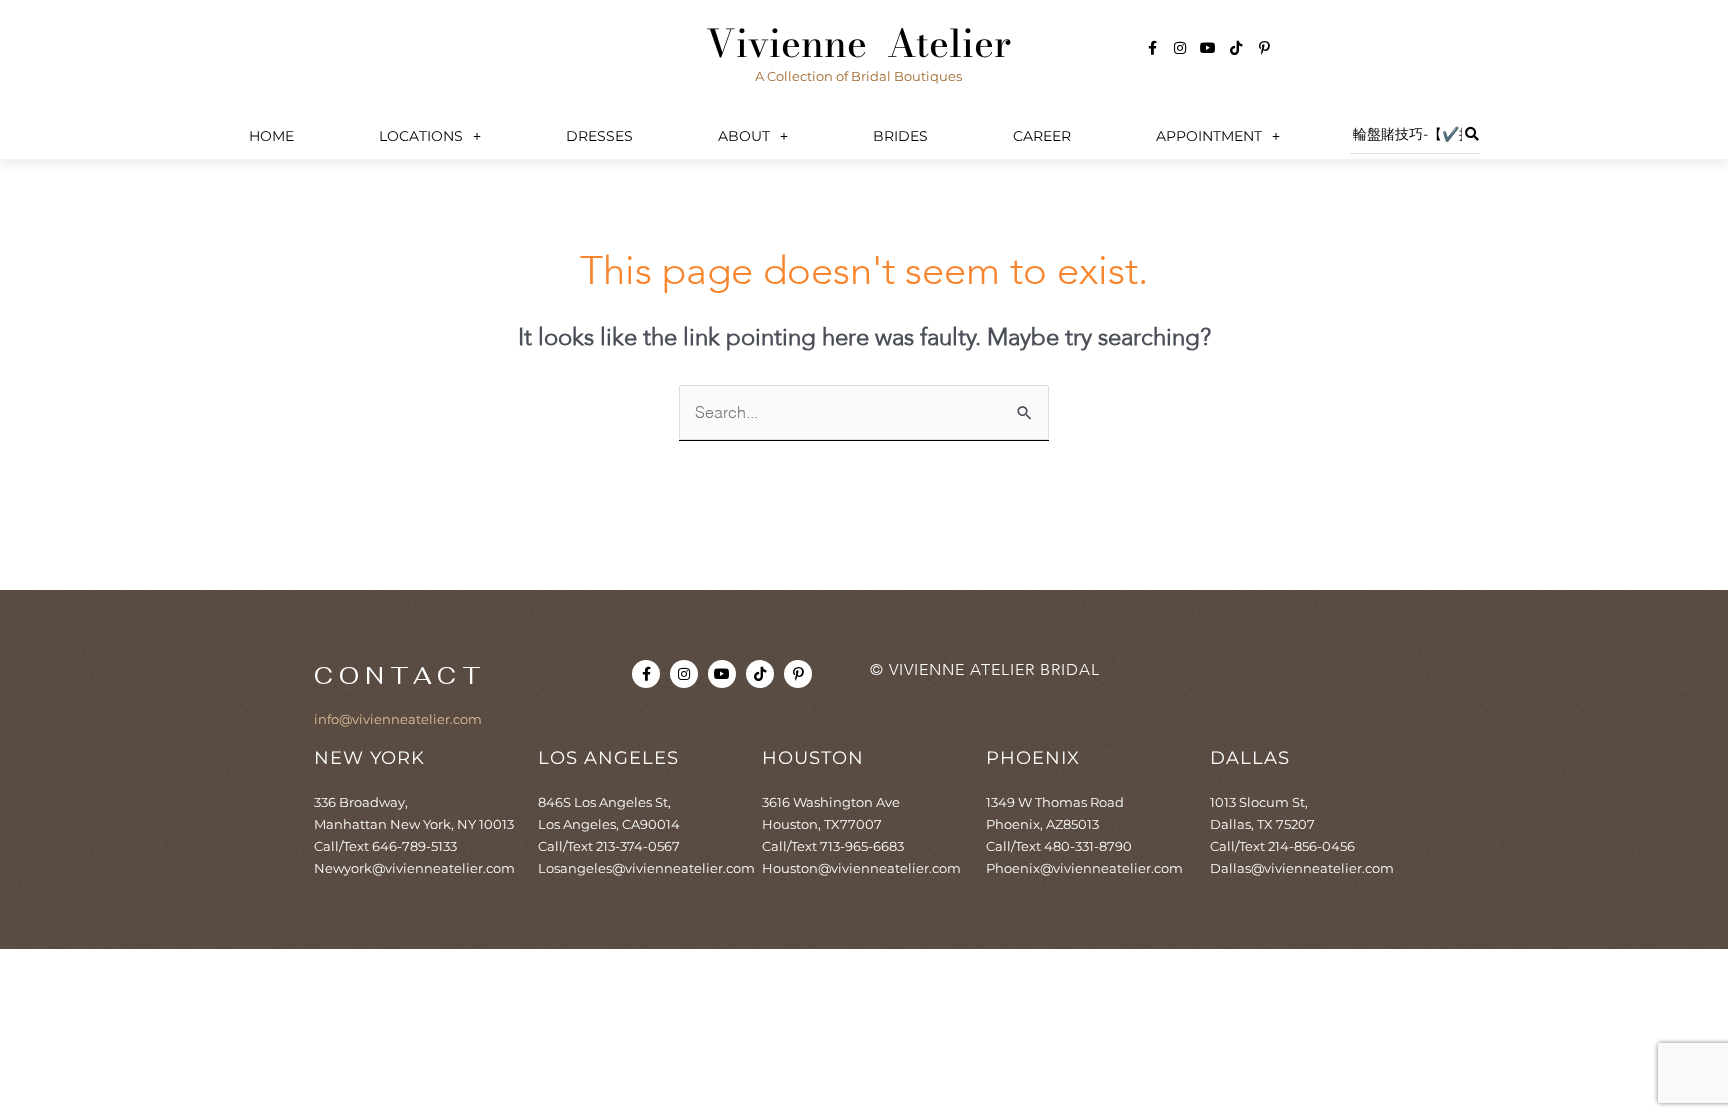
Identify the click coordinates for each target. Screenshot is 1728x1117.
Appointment (1209, 136)
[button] (430, 136)
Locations (421, 136)
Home (271, 136)
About (744, 136)
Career (1042, 136)
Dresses (599, 136)
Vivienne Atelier (858, 43)
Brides (900, 136)
